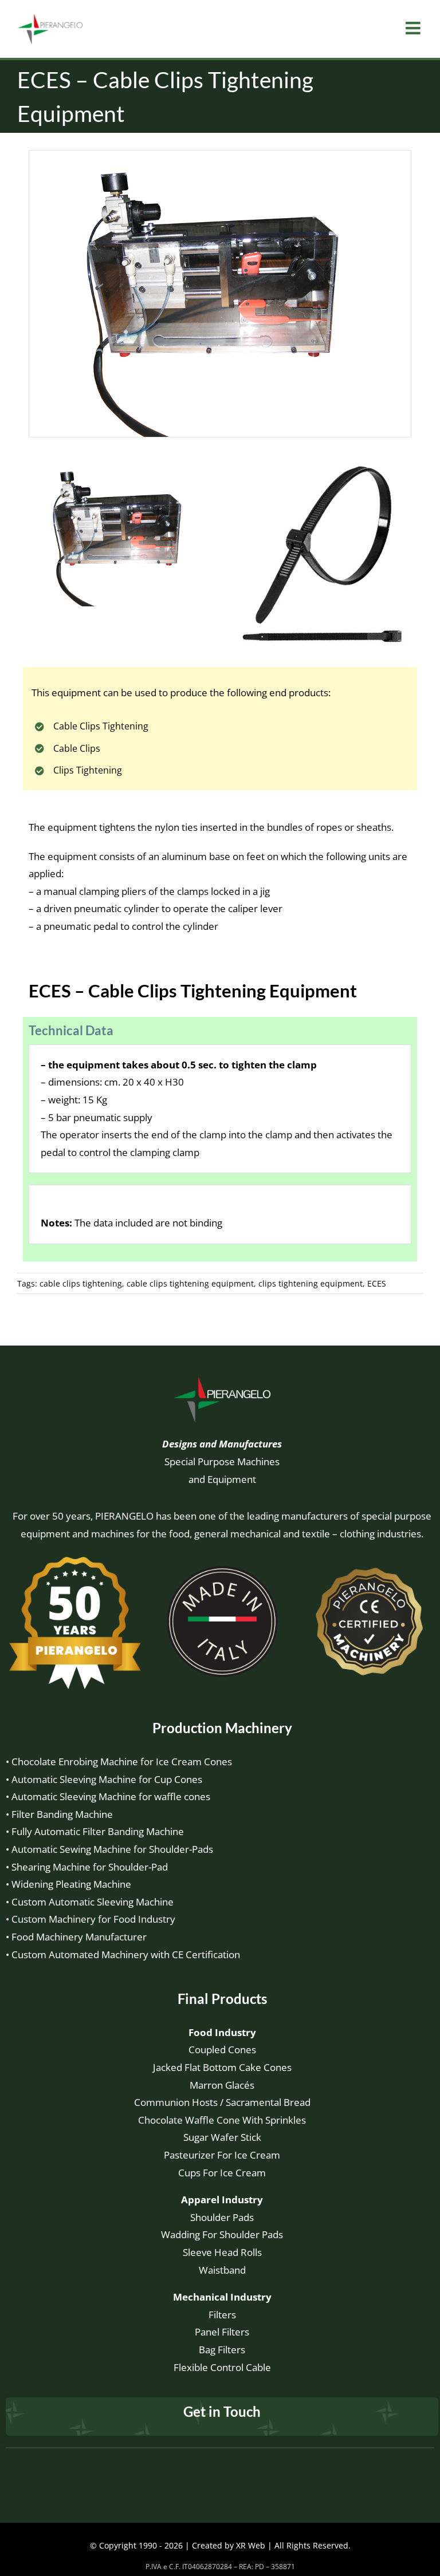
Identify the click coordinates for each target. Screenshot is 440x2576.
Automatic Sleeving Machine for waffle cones (111, 1796)
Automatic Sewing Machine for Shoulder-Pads (112, 1849)
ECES (377, 1283)
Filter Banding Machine (62, 1814)
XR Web (251, 2545)
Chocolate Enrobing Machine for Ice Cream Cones (122, 1762)
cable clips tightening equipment (190, 1283)
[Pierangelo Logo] (222, 1379)
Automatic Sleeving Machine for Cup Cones (107, 1779)
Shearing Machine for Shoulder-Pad (90, 1867)
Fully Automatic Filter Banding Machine (98, 1831)
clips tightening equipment (311, 1283)
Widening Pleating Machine (71, 1884)
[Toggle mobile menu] (414, 28)
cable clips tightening (81, 1283)
